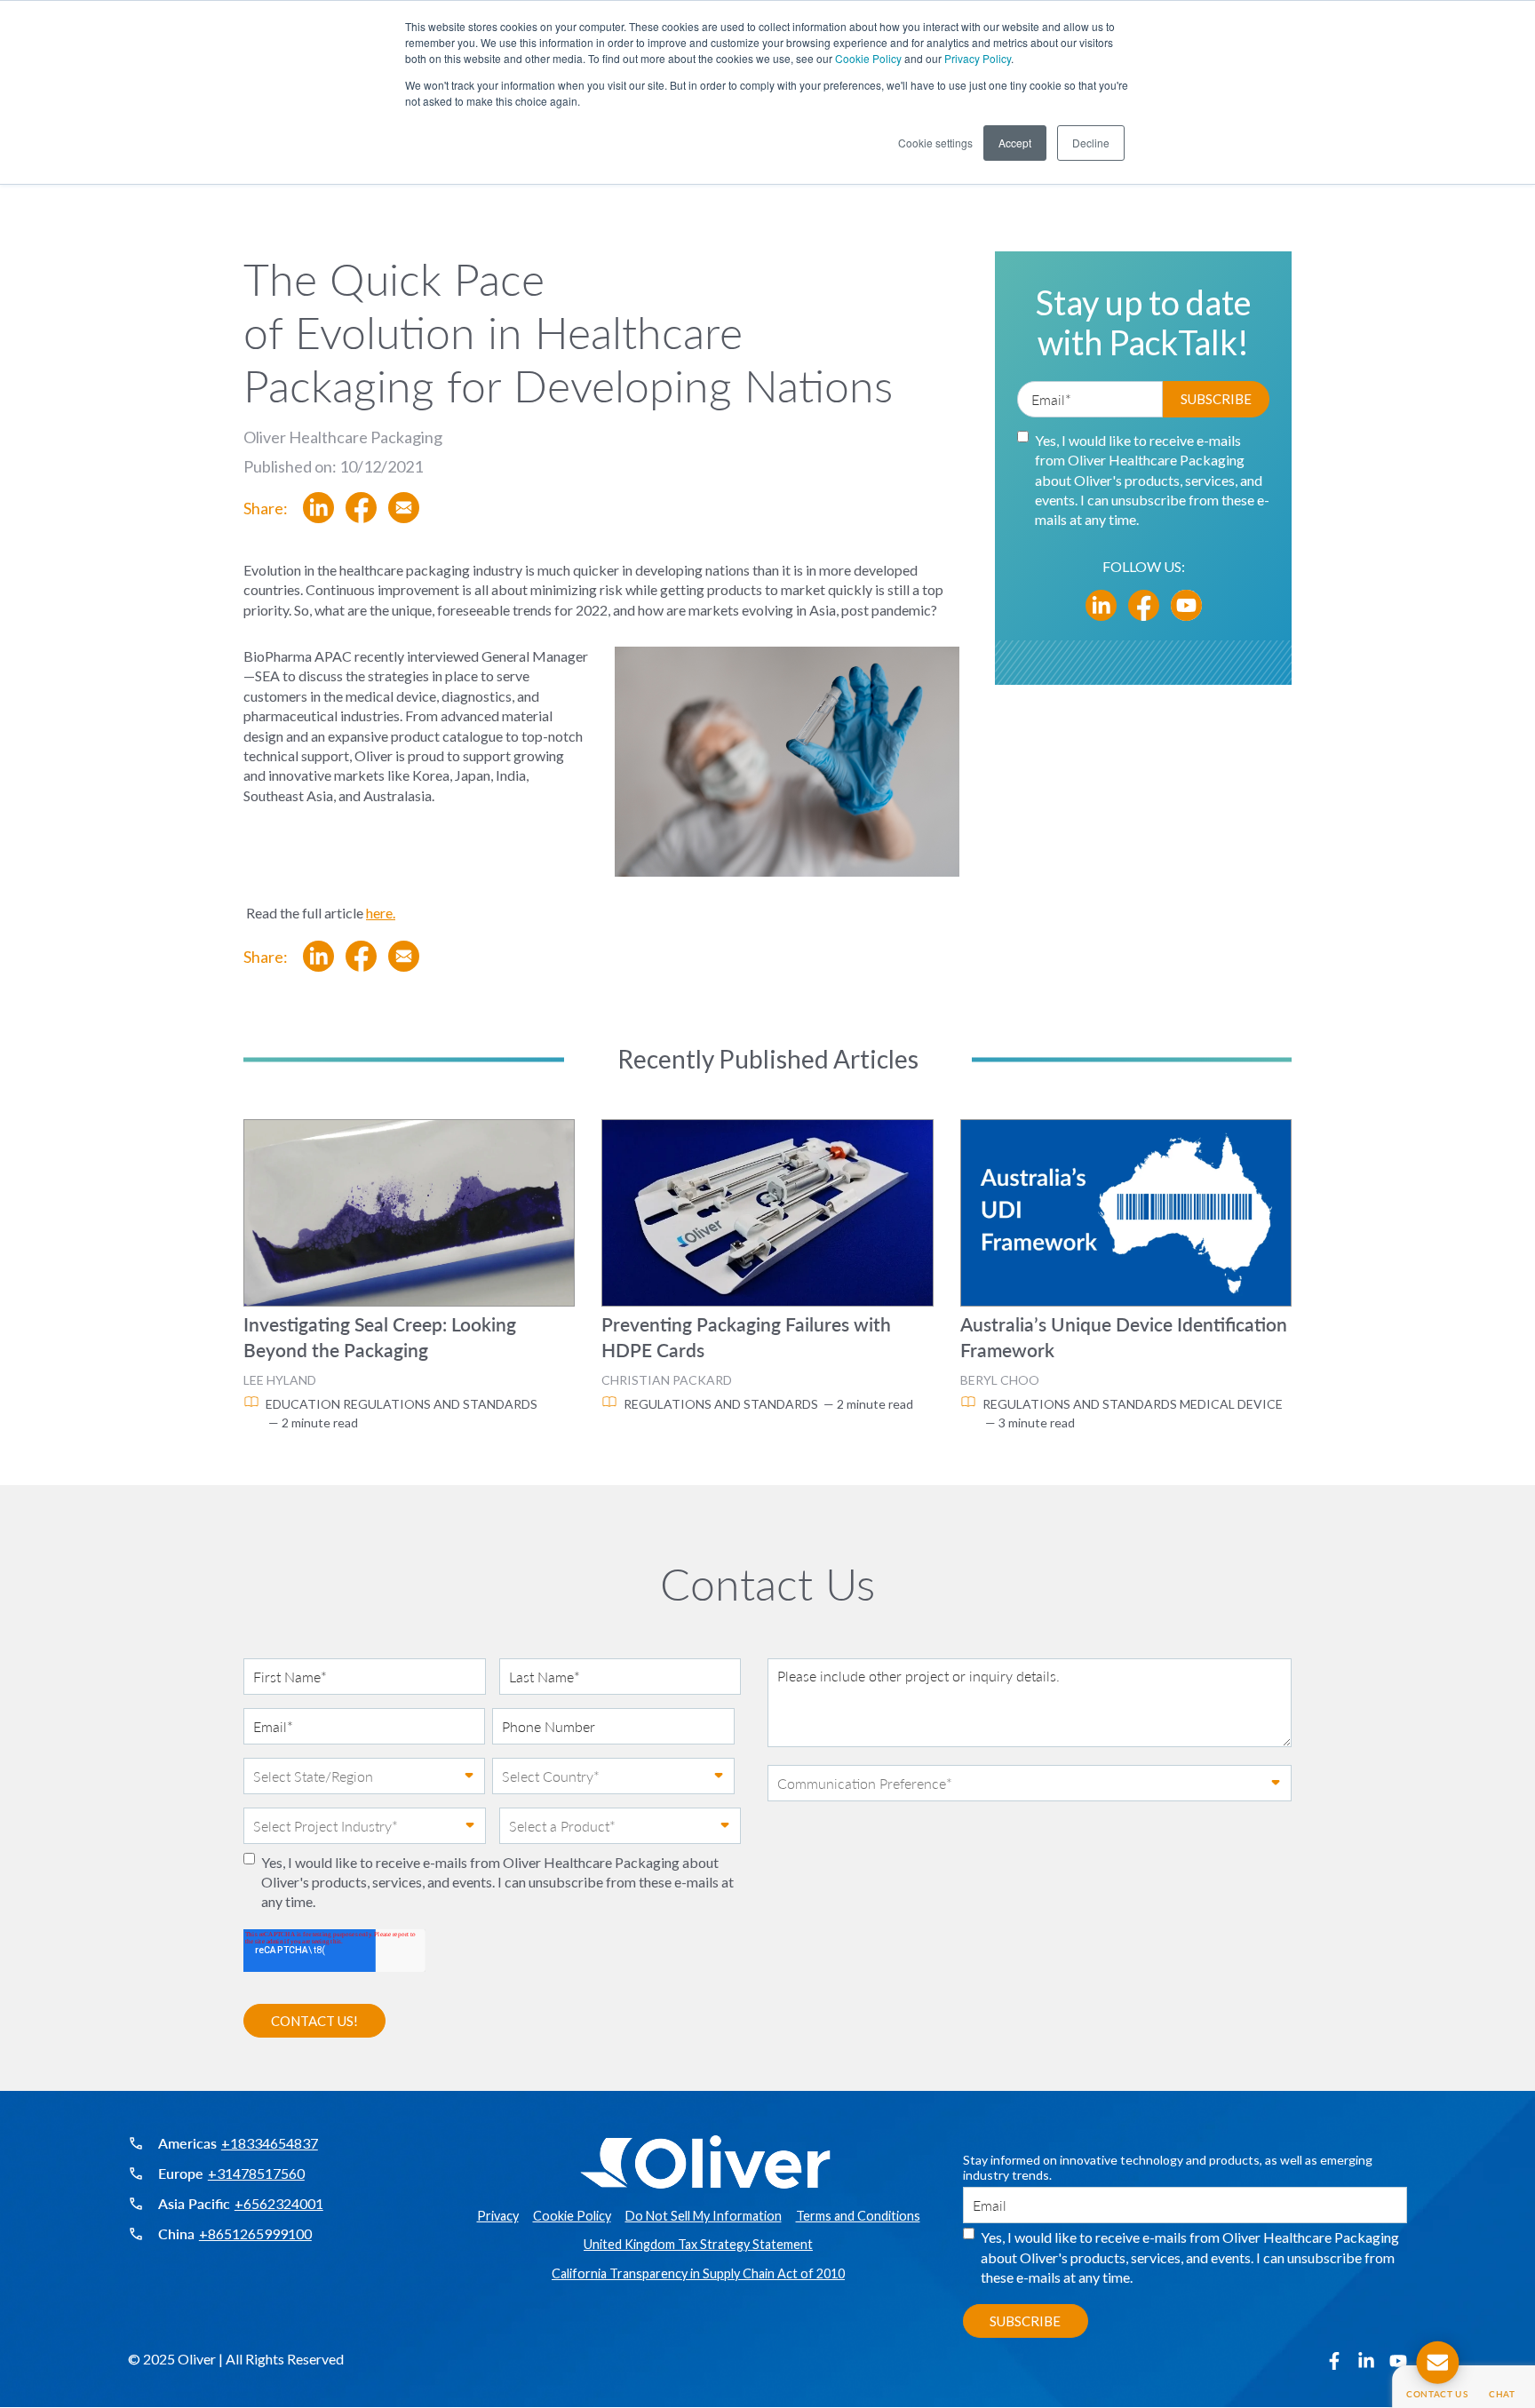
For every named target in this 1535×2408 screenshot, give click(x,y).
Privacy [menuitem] (498, 2216)
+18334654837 (270, 2143)
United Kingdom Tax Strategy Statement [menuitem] (698, 2245)
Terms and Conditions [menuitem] (858, 2216)
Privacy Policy (978, 58)
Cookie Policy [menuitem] (572, 2216)
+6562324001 (279, 2204)
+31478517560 (256, 2174)
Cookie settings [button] (935, 143)
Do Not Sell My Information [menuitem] (704, 2216)
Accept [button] (1015, 143)
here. (381, 913)
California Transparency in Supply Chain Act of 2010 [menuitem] (698, 2274)
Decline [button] (1091, 143)
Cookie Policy (868, 58)
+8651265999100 (255, 2234)
